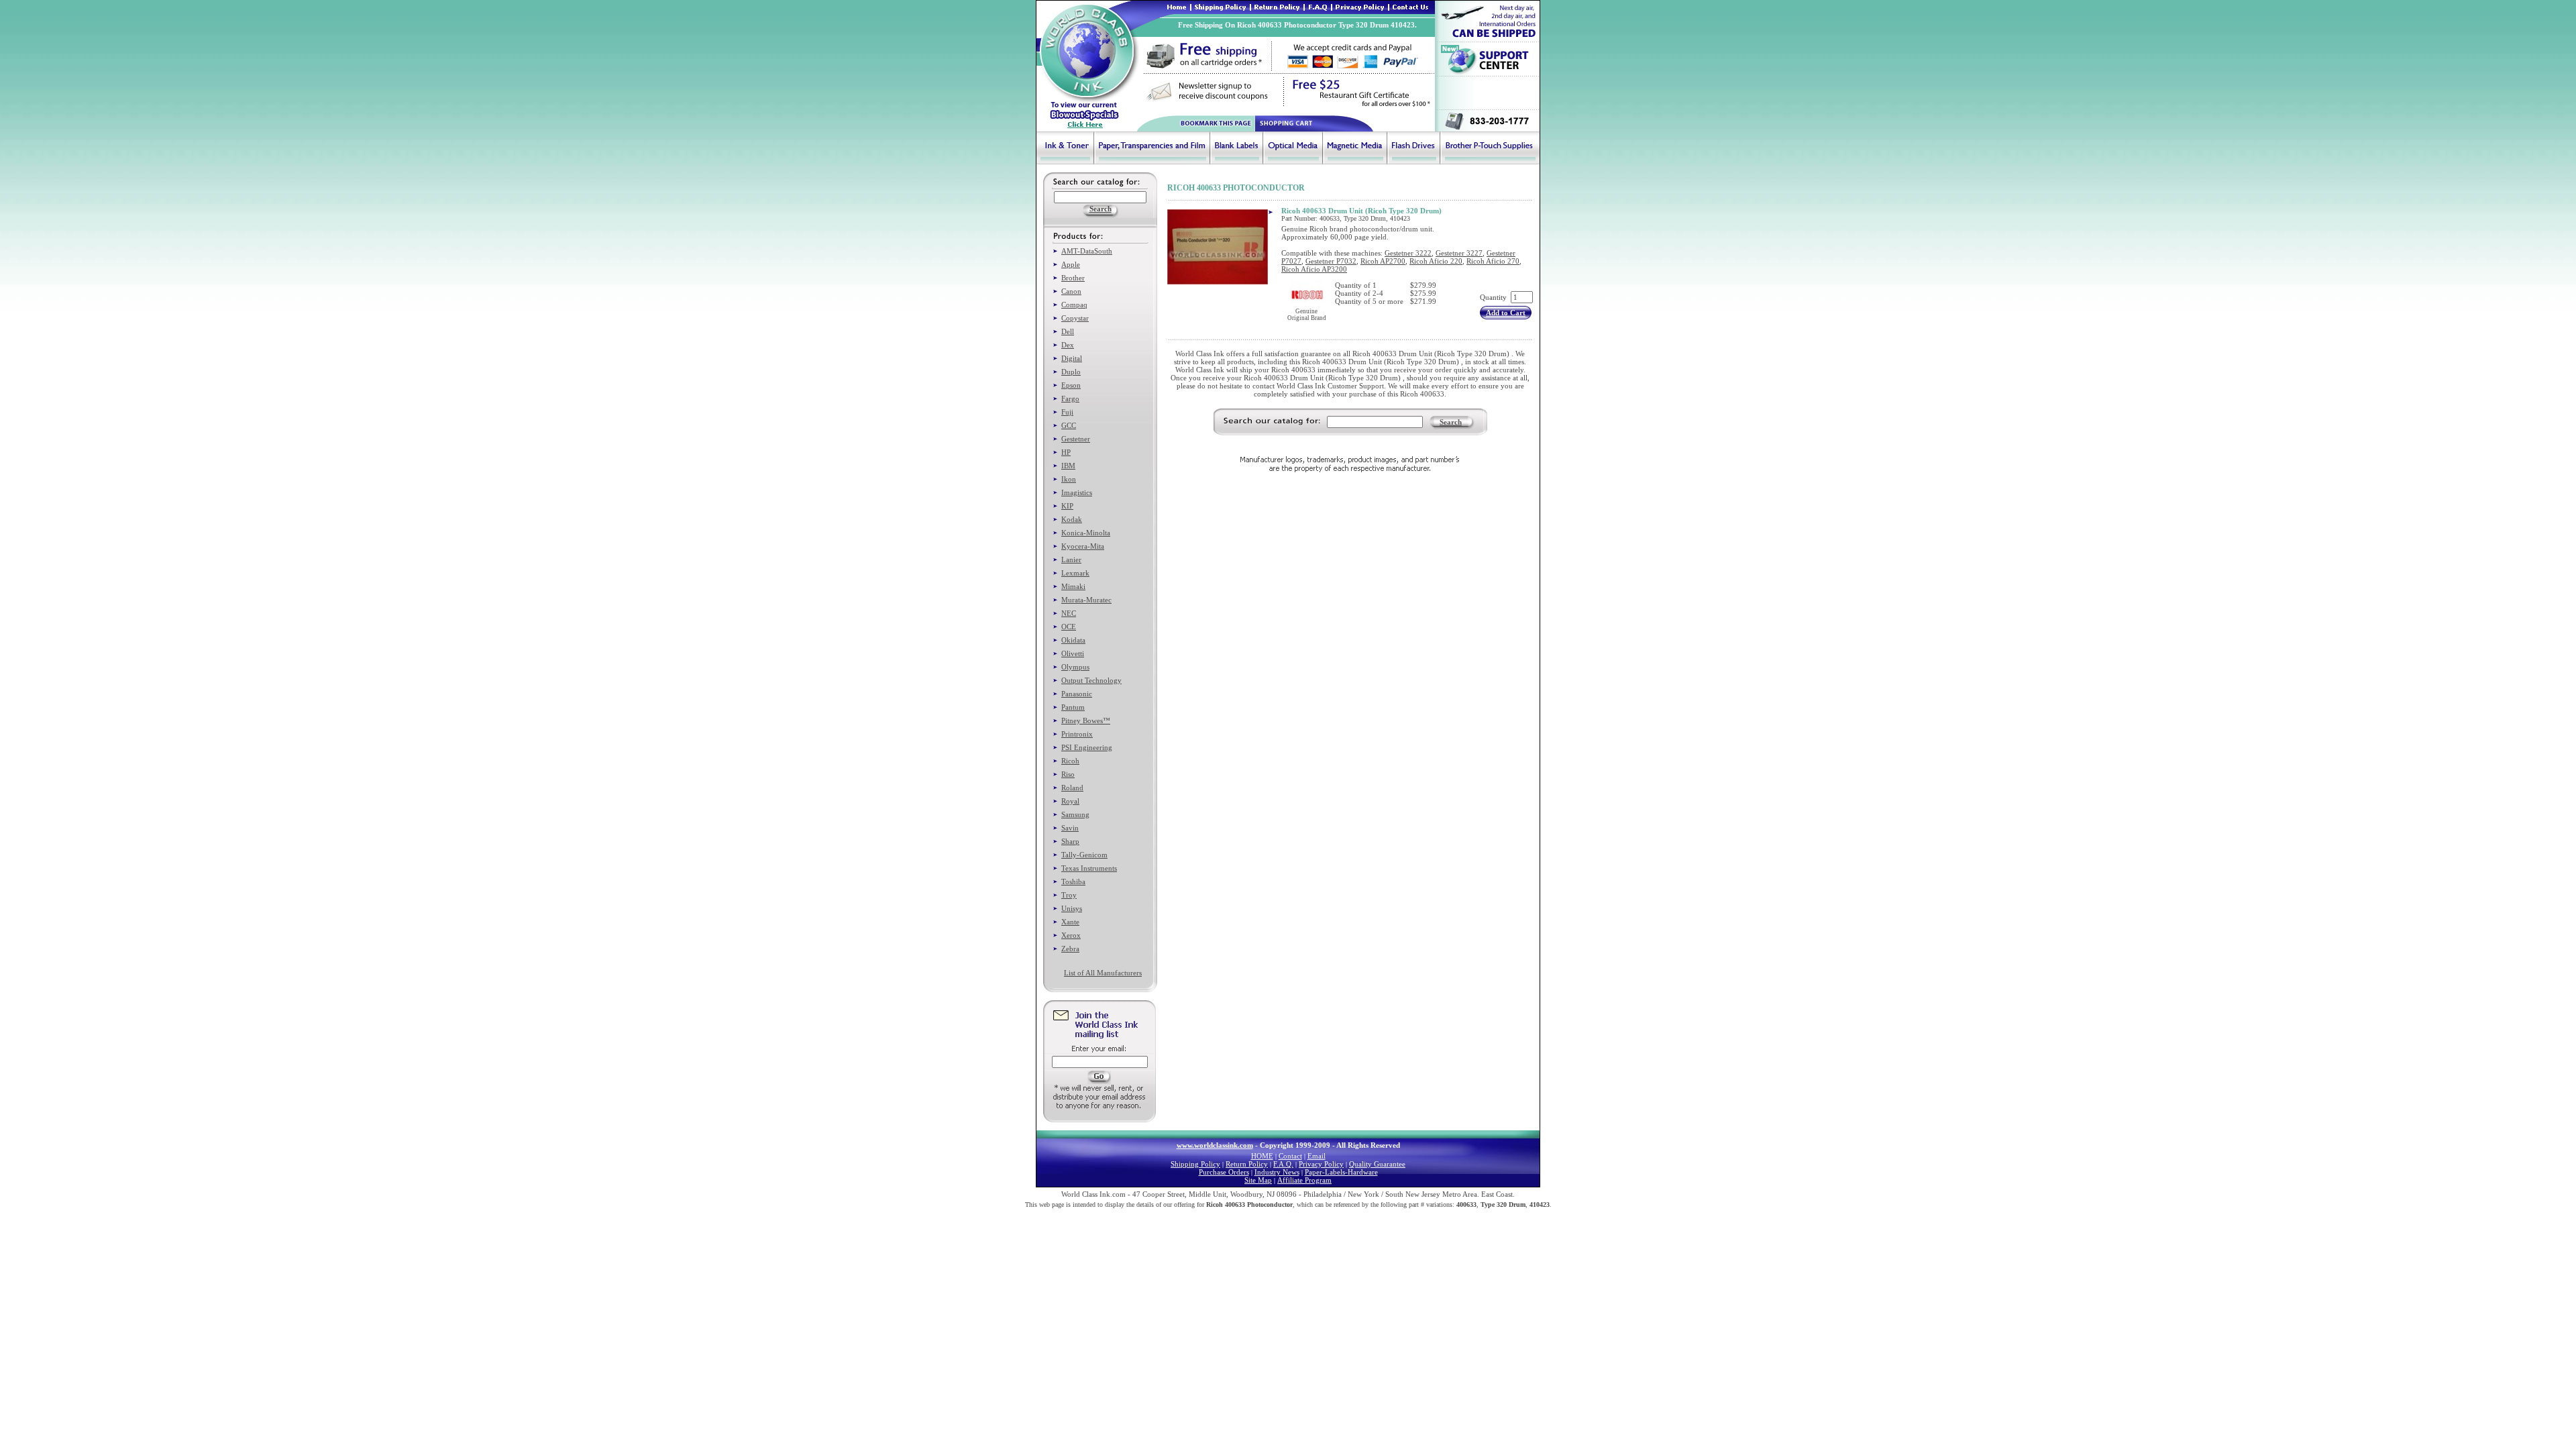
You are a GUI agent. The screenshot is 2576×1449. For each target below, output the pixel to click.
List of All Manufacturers (1103, 973)
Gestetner (1076, 439)
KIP (1067, 506)
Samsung (1075, 814)
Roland (1072, 788)
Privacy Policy (1321, 1164)
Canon (1071, 291)
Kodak (1072, 519)
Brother (1073, 278)
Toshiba (1073, 881)
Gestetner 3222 (1408, 253)
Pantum (1073, 707)
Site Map (1258, 1180)
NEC (1069, 613)
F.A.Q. (1283, 1164)
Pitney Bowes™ (1086, 720)
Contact (1290, 1156)
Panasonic (1077, 694)
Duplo (1071, 372)
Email (1317, 1156)
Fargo (1070, 398)
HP (1066, 452)
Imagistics (1077, 492)
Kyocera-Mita (1083, 546)
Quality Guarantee (1377, 1164)
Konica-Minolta (1086, 533)
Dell (1068, 331)
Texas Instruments (1089, 868)
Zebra (1070, 949)
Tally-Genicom (1084, 855)
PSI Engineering (1087, 747)
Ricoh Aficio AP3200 (1314, 269)
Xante (1070, 922)
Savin (1070, 828)
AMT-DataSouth (1087, 251)
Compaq (1074, 305)
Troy (1069, 895)
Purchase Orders (1224, 1172)
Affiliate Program (1304, 1180)
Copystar (1075, 318)
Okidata (1073, 640)
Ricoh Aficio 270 (1493, 261)
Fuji (1067, 412)
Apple (1071, 264)
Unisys (1072, 908)
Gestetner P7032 (1331, 261)
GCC (1069, 425)
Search (1451, 422)
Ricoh (1070, 761)
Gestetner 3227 (1459, 253)
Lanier (1071, 559)
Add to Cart (1506, 313)
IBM (1068, 466)
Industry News (1277, 1172)
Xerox (1071, 935)
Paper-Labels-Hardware (1341, 1172)
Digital (1072, 358)
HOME (1262, 1156)
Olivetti (1073, 653)
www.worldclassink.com (1215, 1145)
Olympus (1075, 667)
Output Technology (1091, 680)
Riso (1068, 774)
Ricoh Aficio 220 (1436, 261)
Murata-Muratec (1086, 600)
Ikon (1069, 479)
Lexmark (1075, 573)
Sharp (1070, 841)
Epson (1071, 385)
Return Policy (1247, 1164)
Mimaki (1073, 586)
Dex (1068, 345)
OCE (1069, 627)
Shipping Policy (1195, 1164)
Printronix (1077, 734)
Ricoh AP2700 (1383, 261)
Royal (1070, 801)
